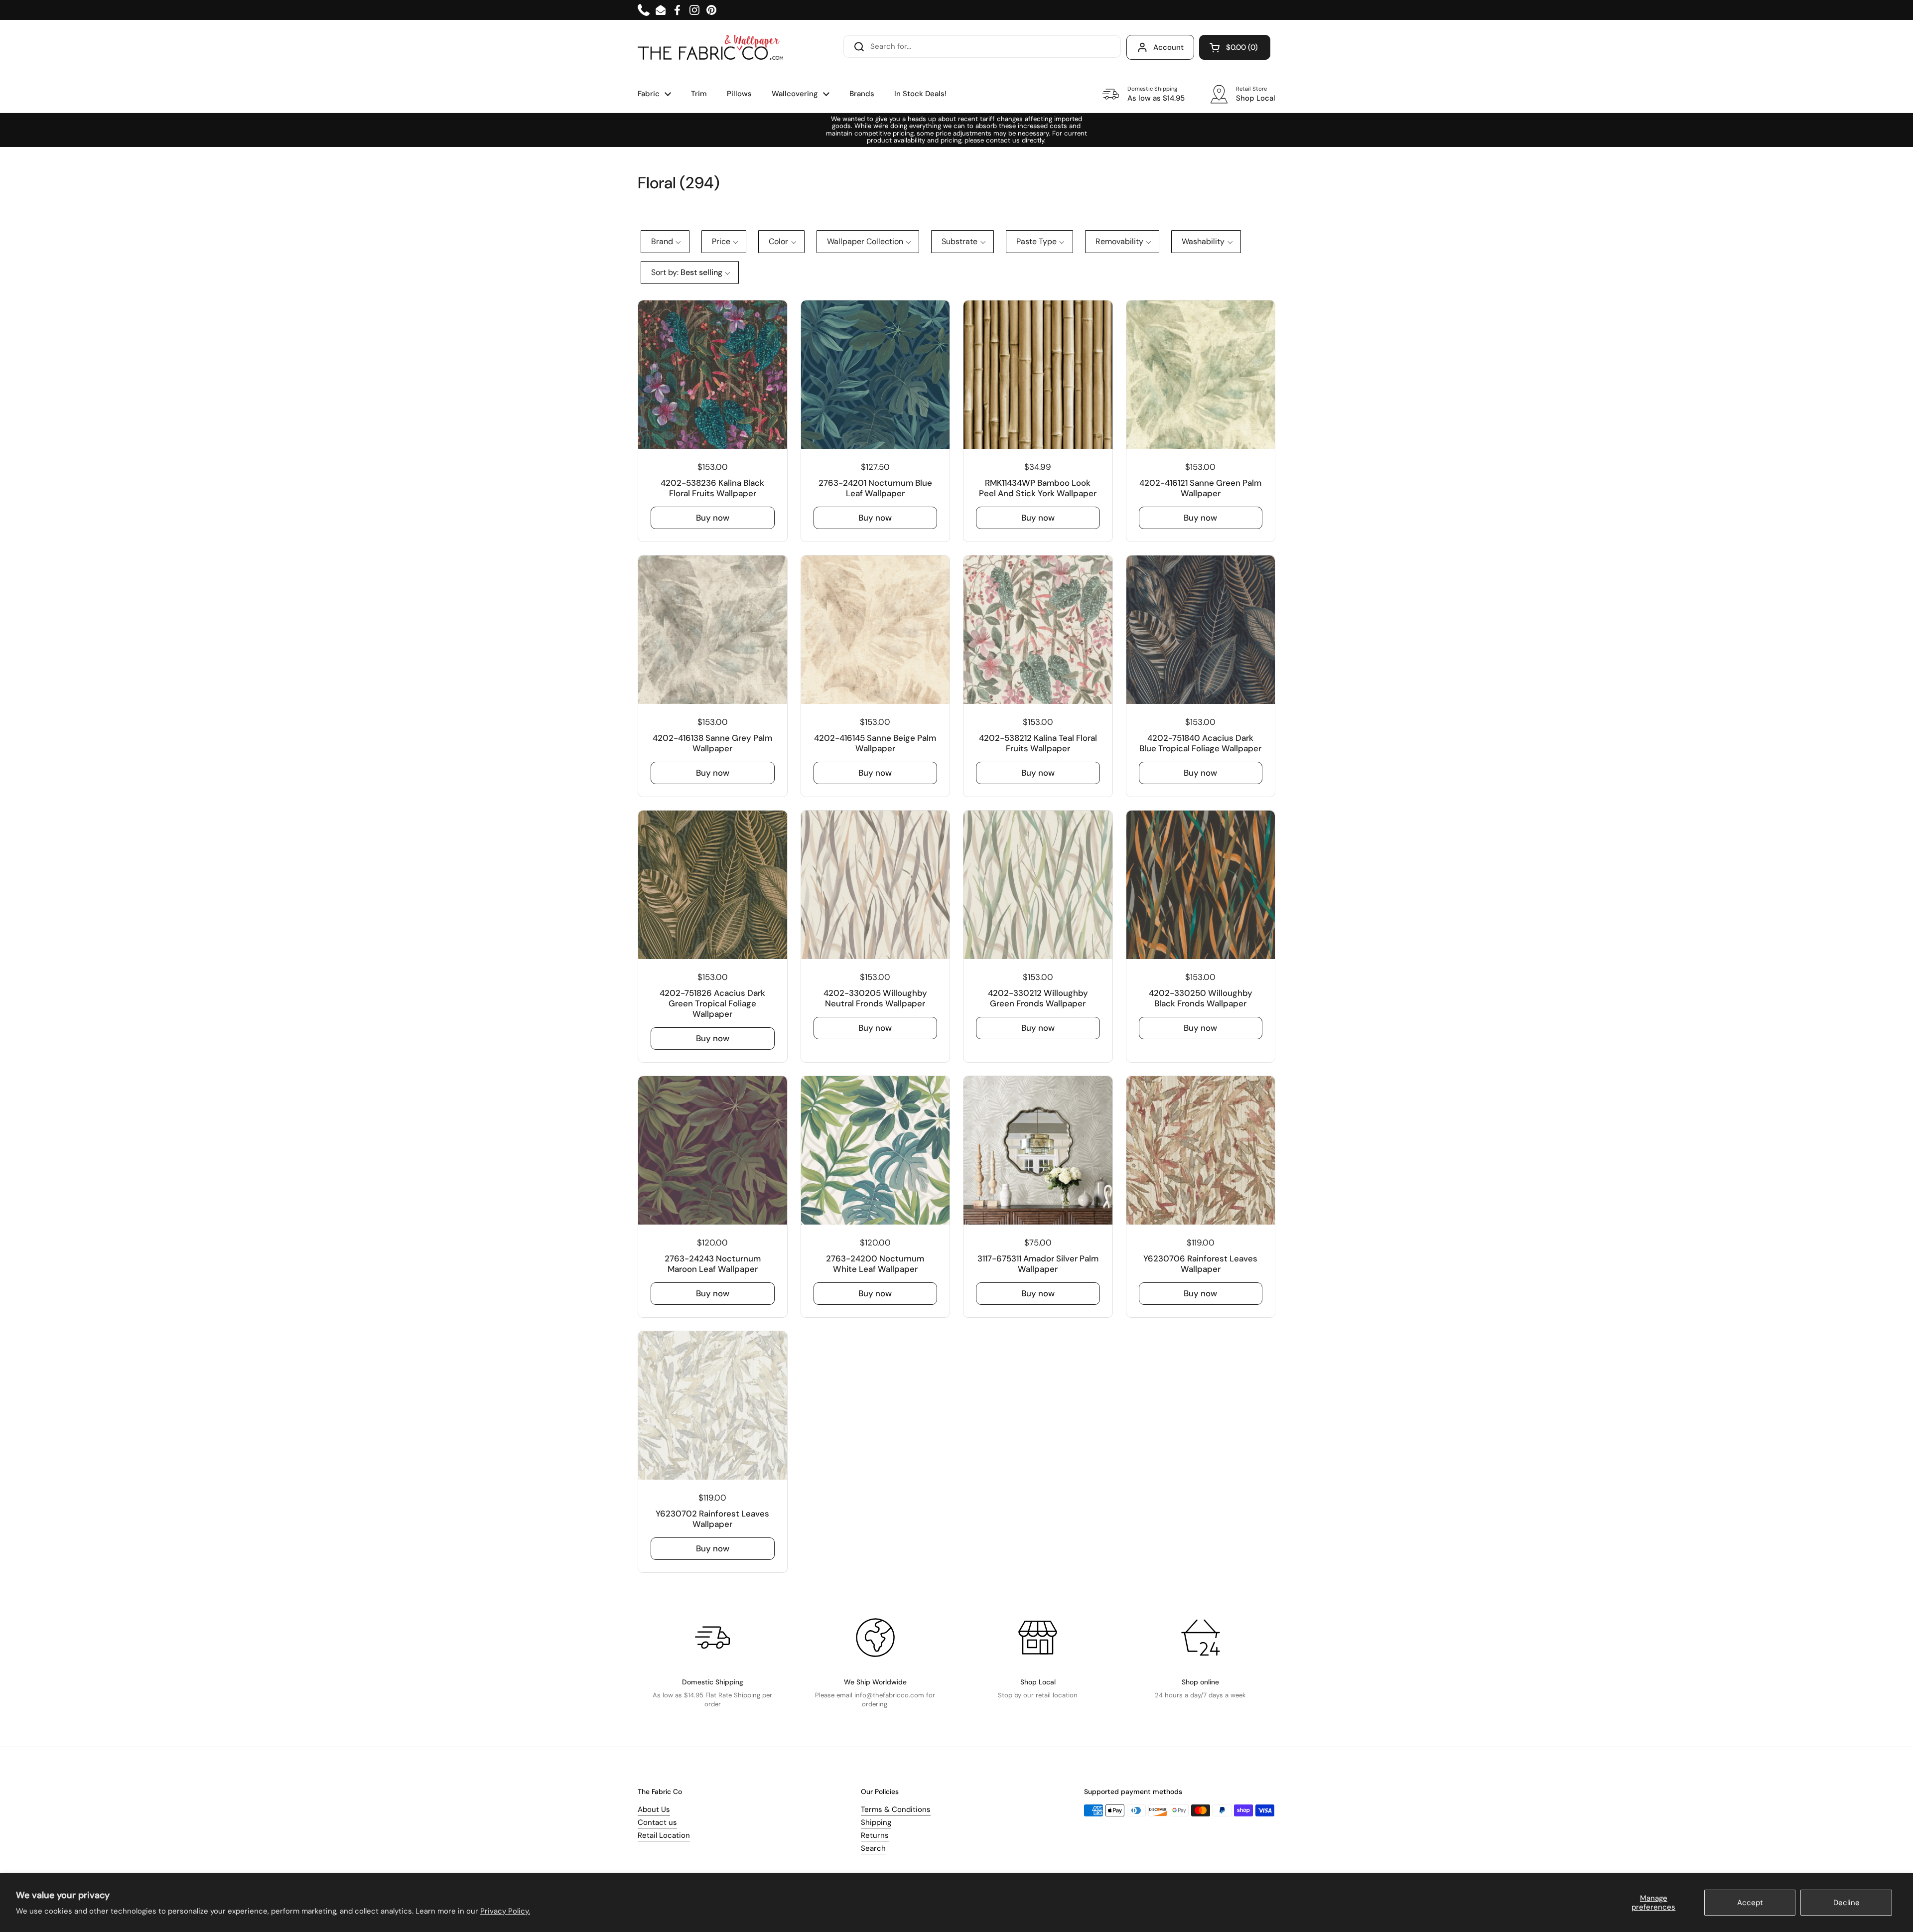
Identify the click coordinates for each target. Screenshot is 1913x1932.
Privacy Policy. (505, 1911)
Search (873, 1848)
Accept (1750, 1903)
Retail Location (664, 1835)
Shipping (876, 1822)
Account (1168, 47)
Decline (1846, 1903)
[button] (1235, 47)
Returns (875, 1835)
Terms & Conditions (896, 1809)
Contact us (657, 1822)
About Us (654, 1809)
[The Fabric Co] (710, 47)
